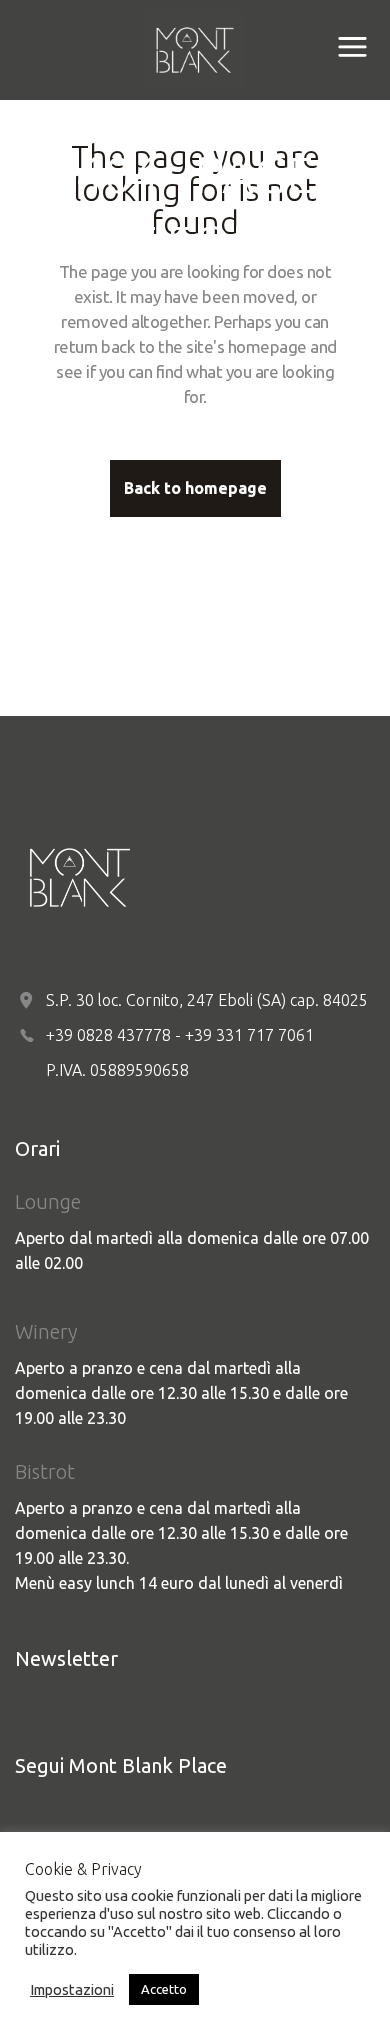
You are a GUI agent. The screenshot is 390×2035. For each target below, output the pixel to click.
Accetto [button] (164, 1989)
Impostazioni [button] (72, 1989)
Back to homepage (195, 488)
